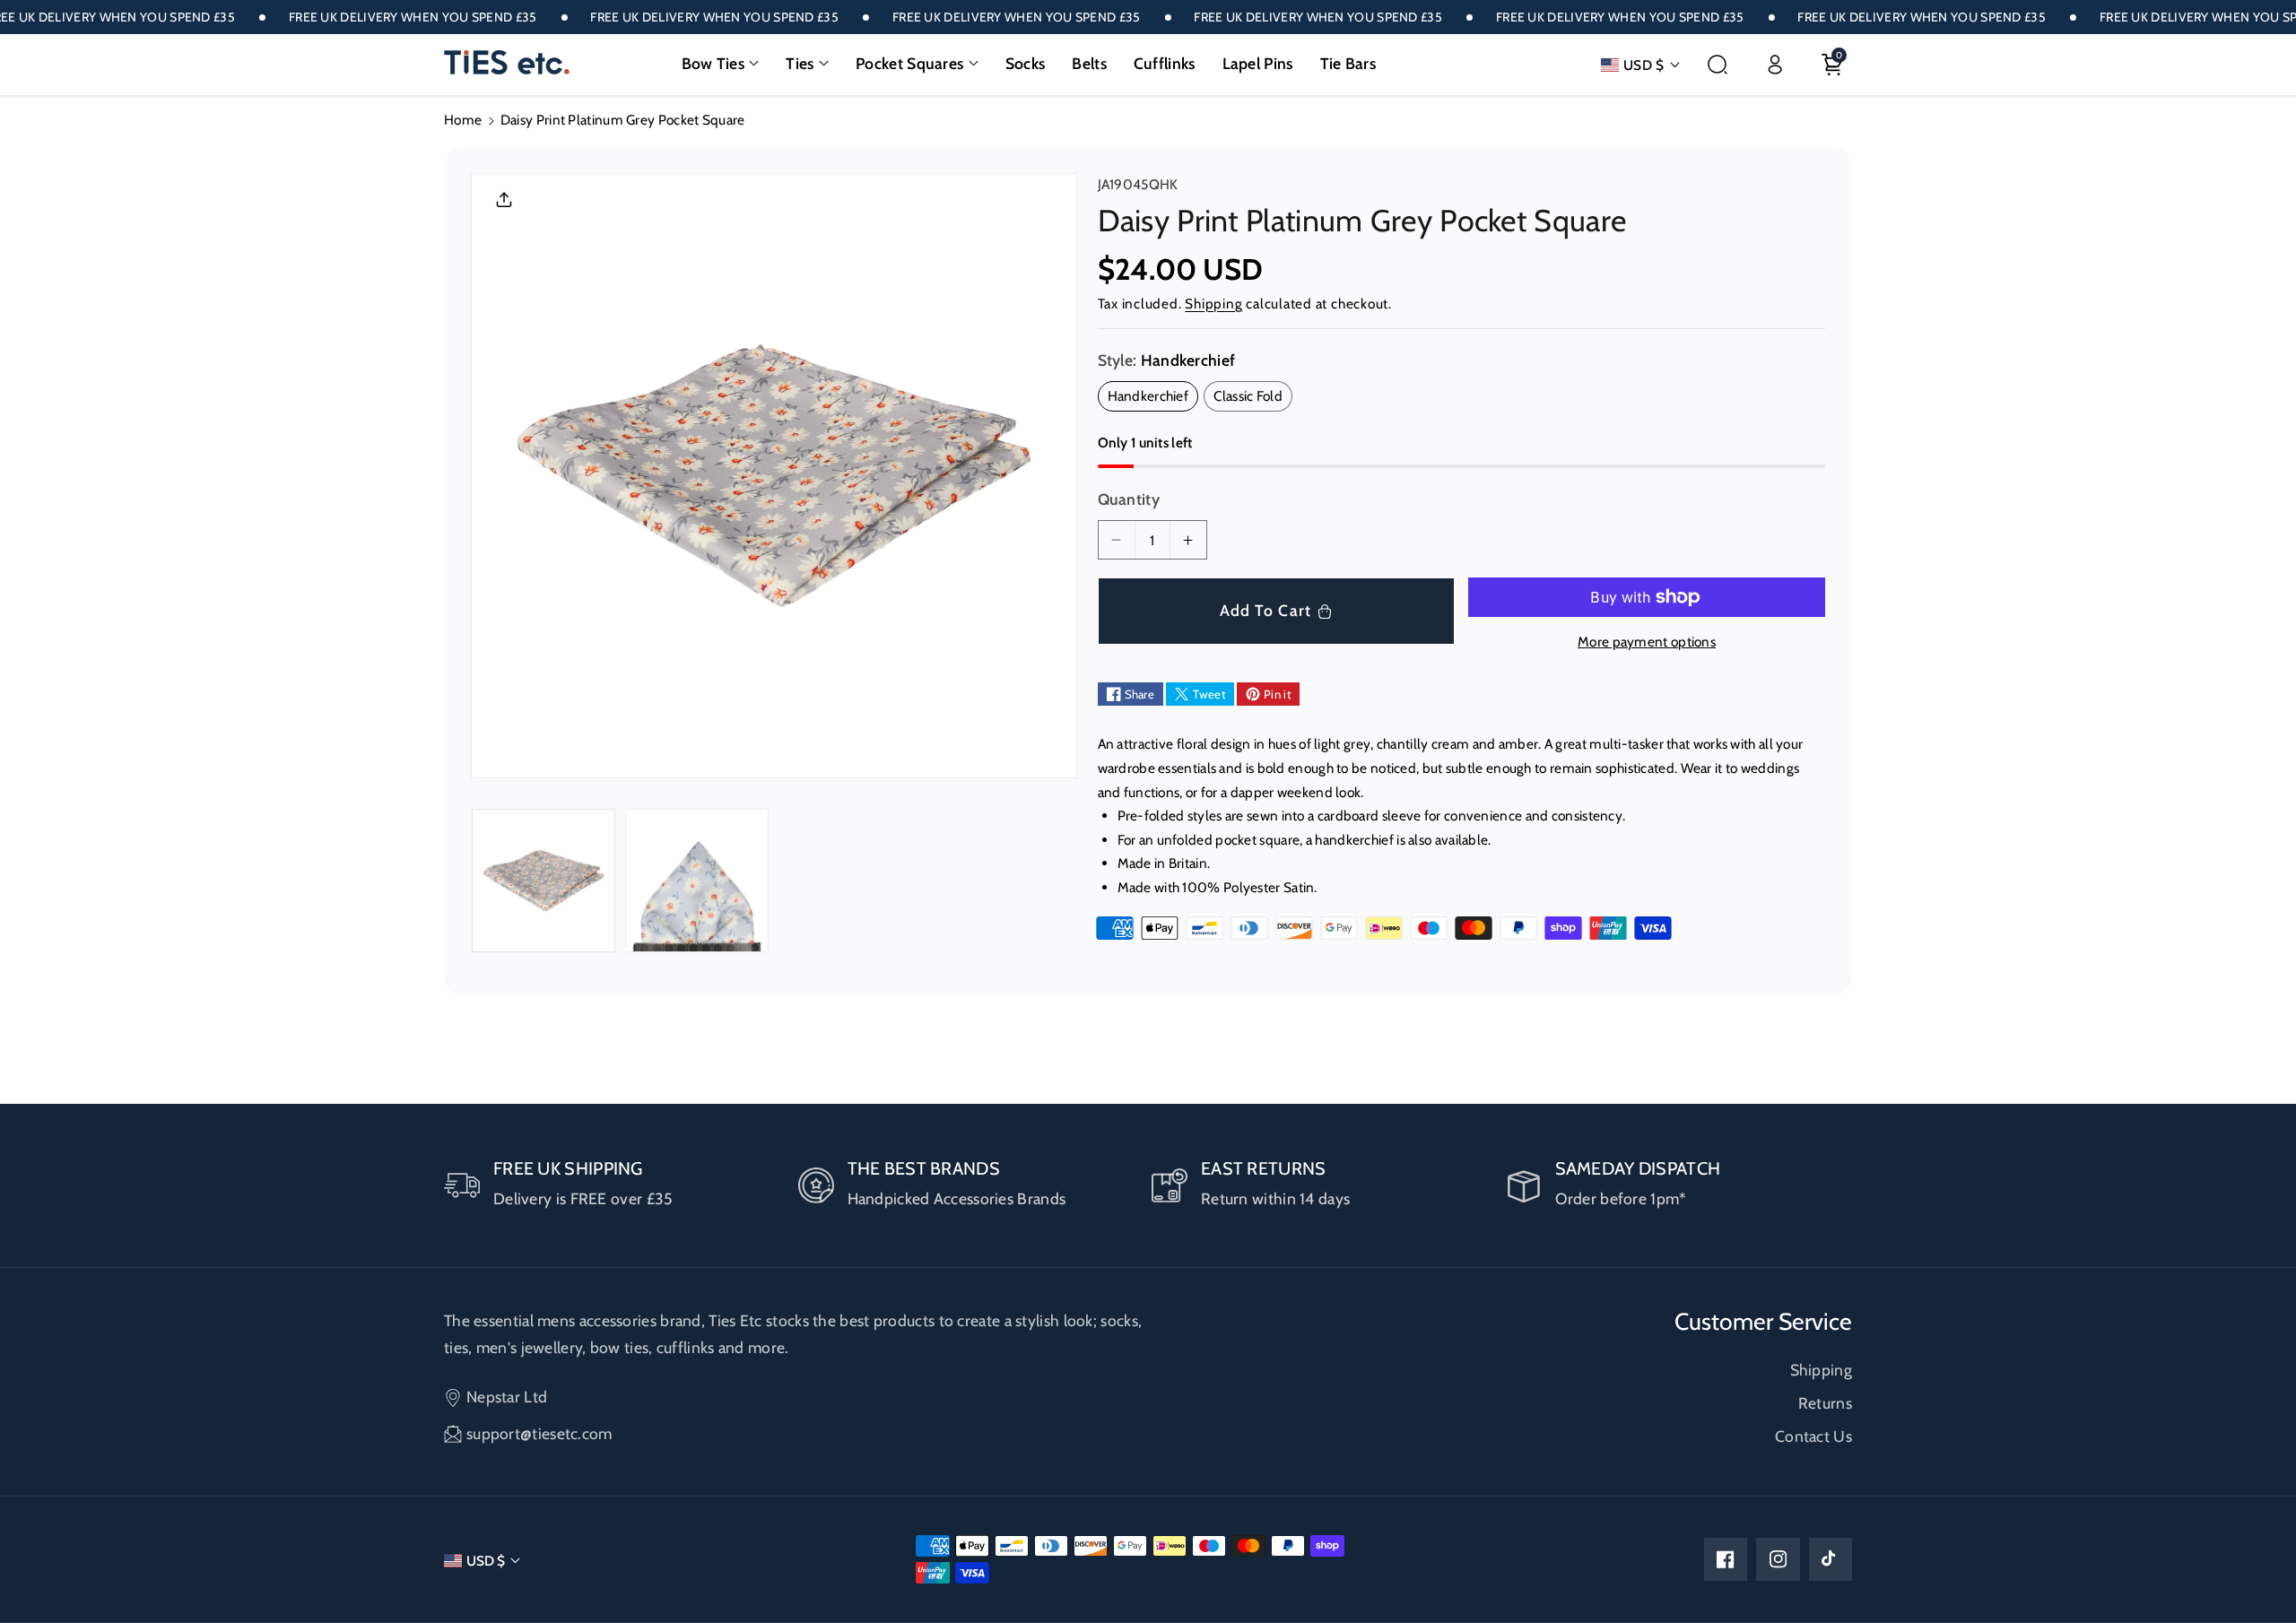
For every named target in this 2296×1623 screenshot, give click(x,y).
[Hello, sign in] (1775, 65)
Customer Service (1763, 1322)
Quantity (1129, 499)
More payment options (1647, 642)
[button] (721, 64)
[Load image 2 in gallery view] (697, 881)
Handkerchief (1153, 399)
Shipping (1213, 304)
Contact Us (1813, 1436)
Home (463, 120)
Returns (1825, 1403)
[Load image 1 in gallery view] (544, 881)
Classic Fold (1253, 399)
